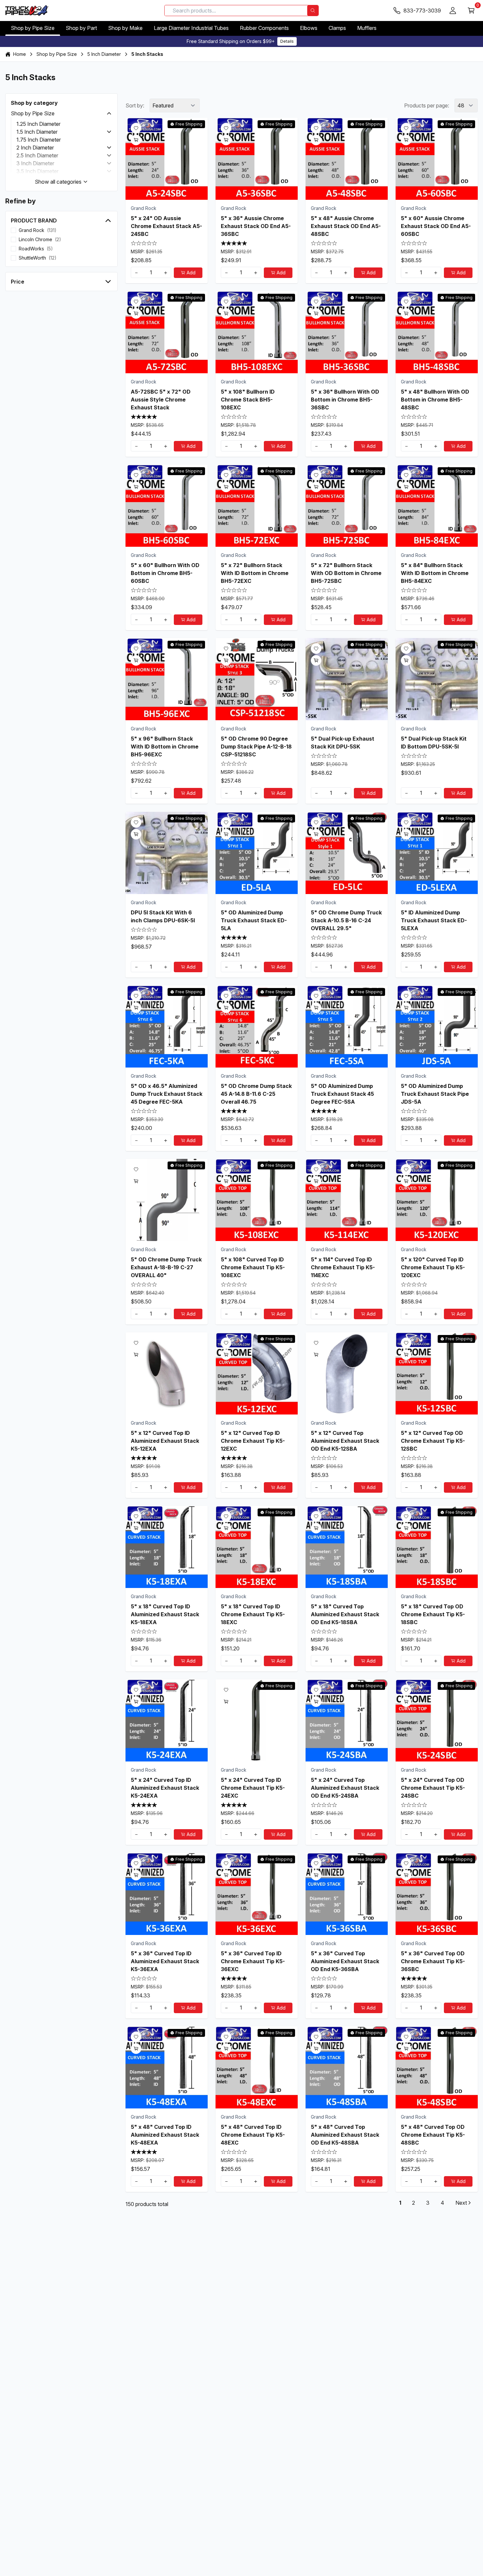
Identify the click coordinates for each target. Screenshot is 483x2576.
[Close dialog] (307, 1224)
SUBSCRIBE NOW (241, 1327)
